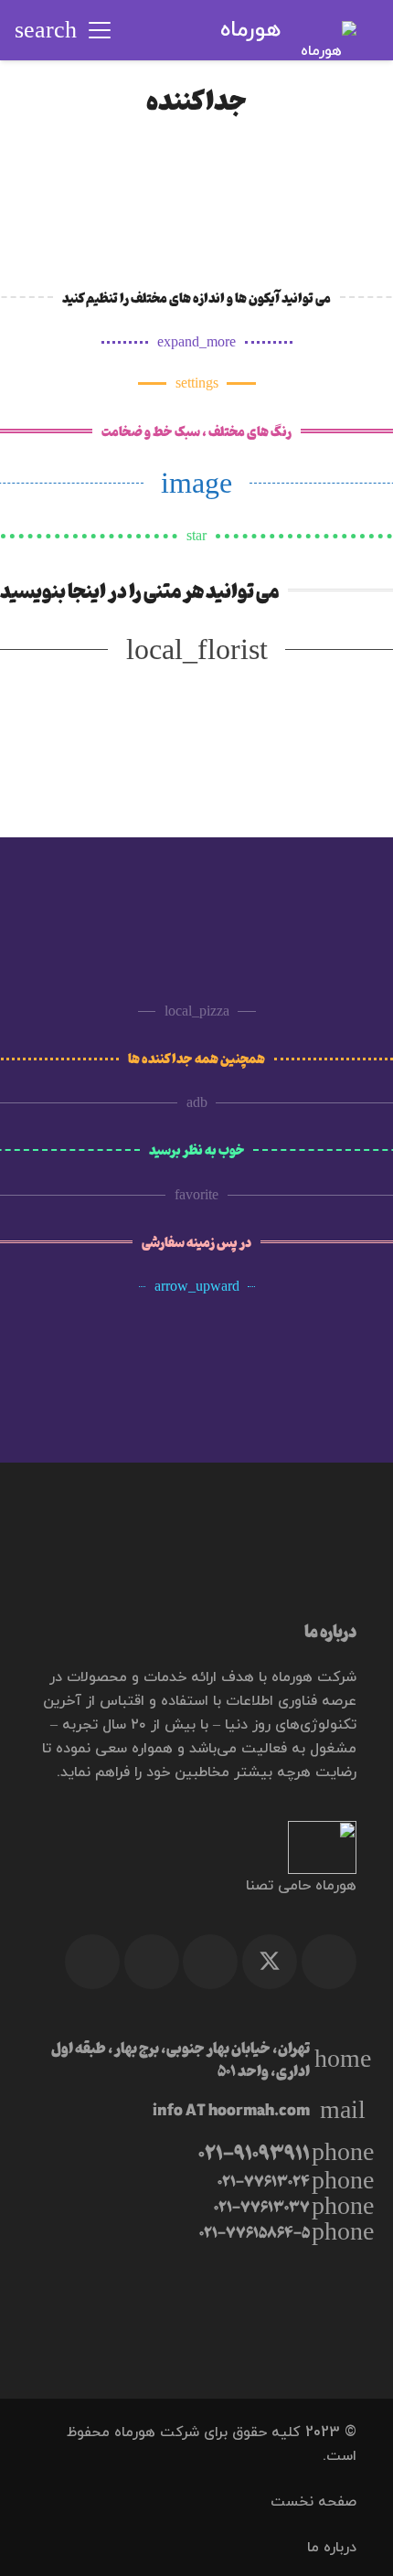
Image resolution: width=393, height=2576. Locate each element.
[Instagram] (92, 1962)
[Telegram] (210, 1962)
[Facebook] (329, 1962)
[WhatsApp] (152, 1962)
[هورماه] (329, 30)
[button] (100, 30)
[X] (270, 1962)
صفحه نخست (313, 2502)
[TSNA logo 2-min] (196, 1847)
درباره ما (332, 2548)
